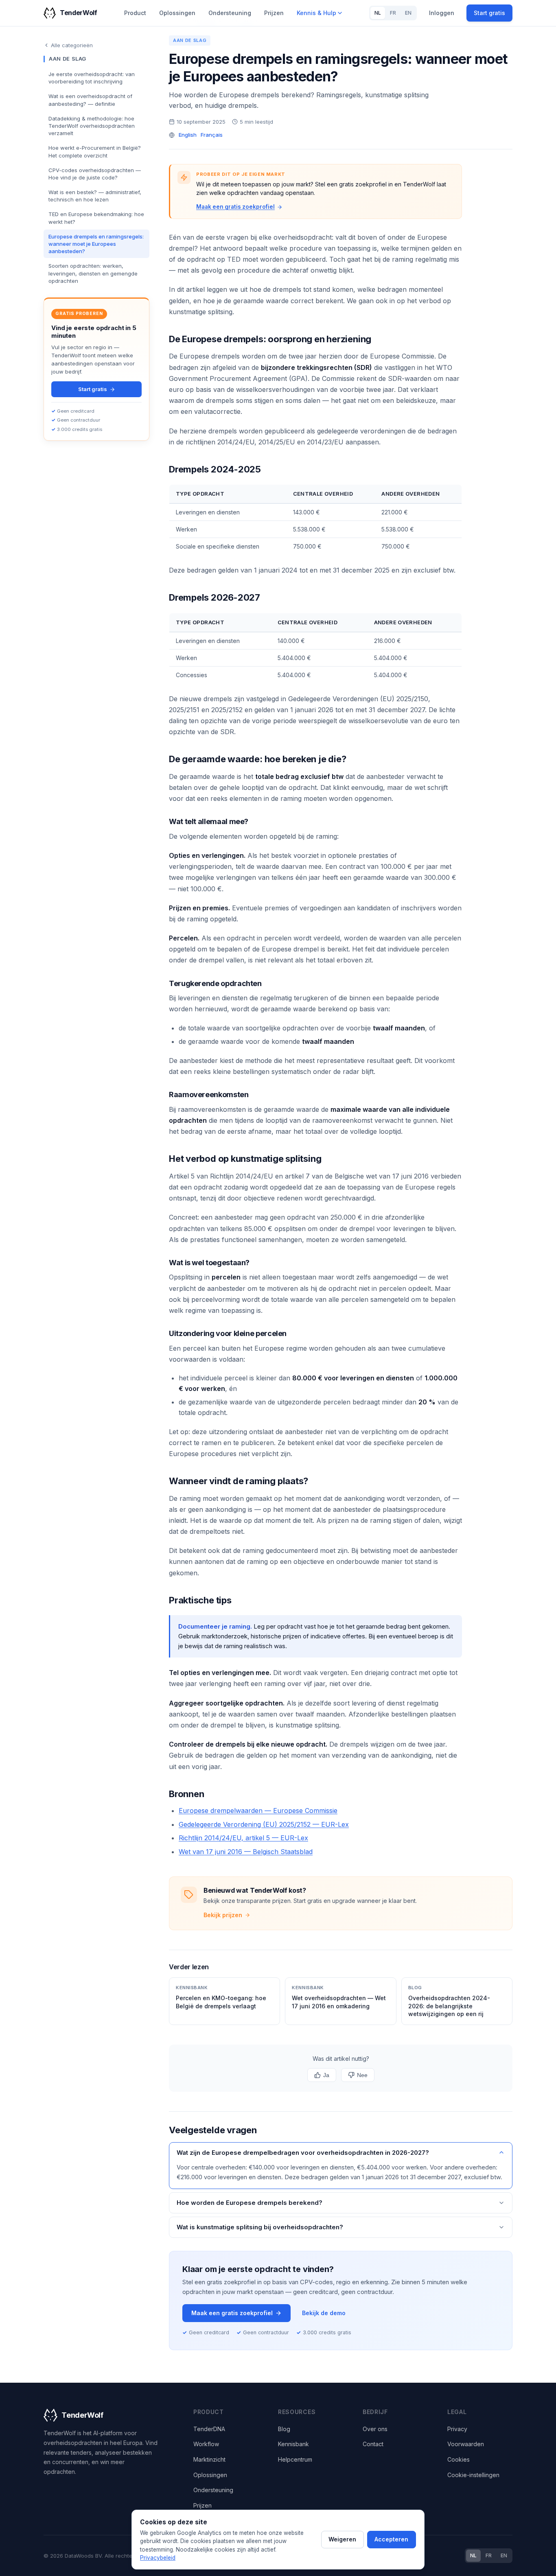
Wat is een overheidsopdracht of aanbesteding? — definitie (90, 100)
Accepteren (391, 2539)
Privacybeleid (158, 2558)
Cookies (459, 2459)
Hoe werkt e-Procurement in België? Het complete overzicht (95, 151)
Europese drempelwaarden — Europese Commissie (258, 1811)
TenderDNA (209, 2429)
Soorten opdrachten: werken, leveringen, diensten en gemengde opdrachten (93, 273)
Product (135, 13)
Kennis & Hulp (316, 13)
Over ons (375, 2429)
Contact (373, 2444)
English (188, 135)
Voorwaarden (466, 2444)
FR (393, 13)
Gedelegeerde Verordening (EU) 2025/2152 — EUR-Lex (264, 1824)
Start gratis (489, 13)
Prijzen (274, 13)
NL (378, 13)
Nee (362, 2075)
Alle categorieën (72, 45)
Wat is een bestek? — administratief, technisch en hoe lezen (95, 196)
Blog (284, 2429)
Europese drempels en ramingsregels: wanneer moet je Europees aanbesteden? (96, 244)
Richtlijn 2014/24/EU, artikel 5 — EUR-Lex (243, 1838)
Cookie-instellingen (473, 2475)
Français (212, 135)
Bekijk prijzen (223, 1915)
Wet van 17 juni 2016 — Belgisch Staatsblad (246, 1852)
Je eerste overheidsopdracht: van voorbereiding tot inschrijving (92, 78)
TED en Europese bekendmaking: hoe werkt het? (96, 218)
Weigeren (342, 2539)
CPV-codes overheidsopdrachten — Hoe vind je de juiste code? (95, 174)
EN (408, 13)
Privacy (457, 2429)
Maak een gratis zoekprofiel (235, 207)
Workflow (206, 2444)
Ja (326, 2075)
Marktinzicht (209, 2459)
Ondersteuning (230, 13)
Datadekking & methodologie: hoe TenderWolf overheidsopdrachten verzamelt (92, 126)
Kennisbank (293, 2444)
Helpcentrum (295, 2459)
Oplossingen (177, 13)
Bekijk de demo (324, 2313)
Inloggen (442, 13)
